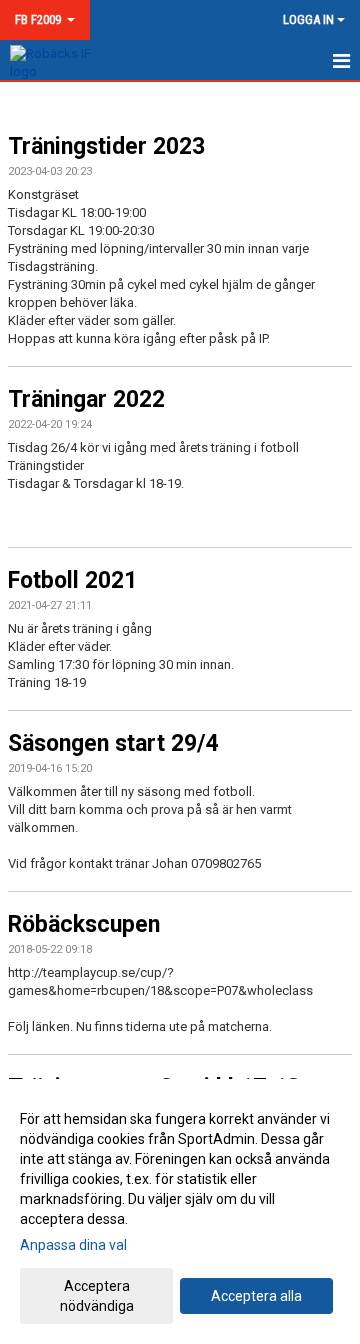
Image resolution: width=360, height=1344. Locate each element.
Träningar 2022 (86, 399)
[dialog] (180, 1211)
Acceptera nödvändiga (97, 1296)
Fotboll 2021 (72, 580)
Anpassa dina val (73, 1245)
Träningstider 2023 (106, 146)
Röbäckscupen (84, 924)
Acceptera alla (256, 1296)
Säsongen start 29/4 (113, 743)
